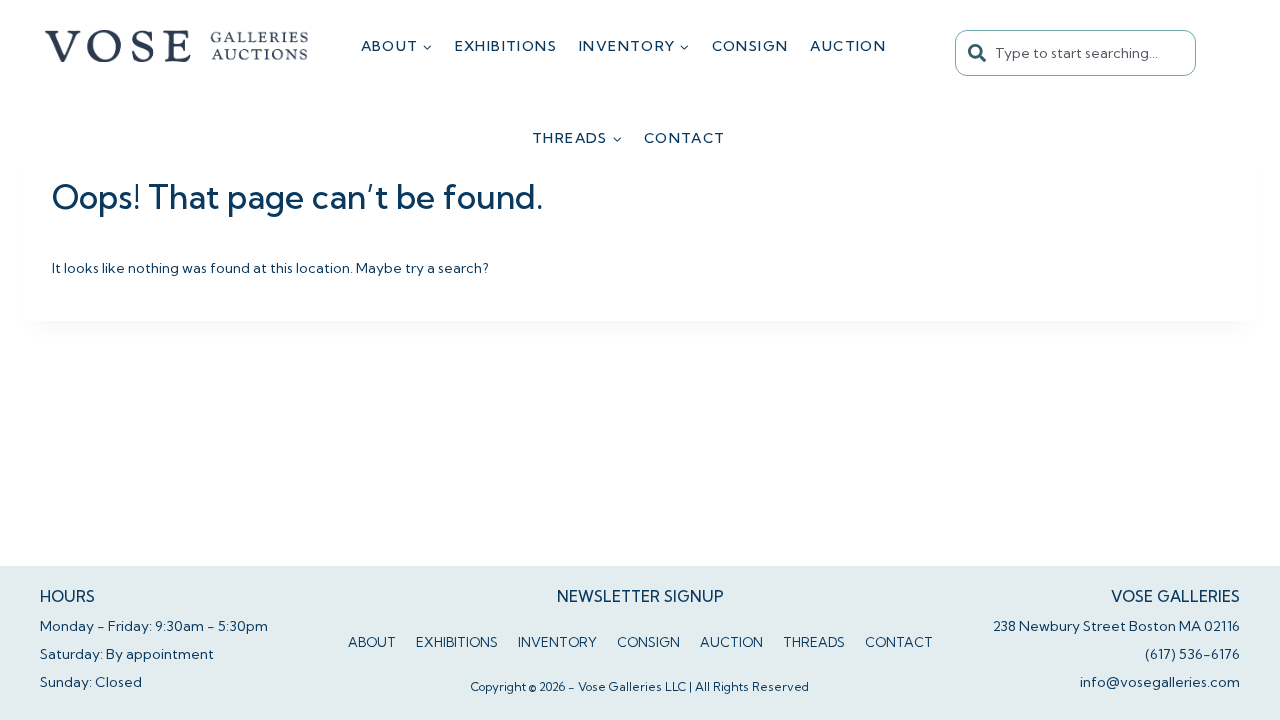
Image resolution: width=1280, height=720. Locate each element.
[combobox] (1075, 53)
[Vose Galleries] (177, 46)
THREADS (814, 642)
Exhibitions (506, 46)
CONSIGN (750, 46)
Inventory (557, 642)
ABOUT (372, 642)
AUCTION (848, 46)
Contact (685, 138)
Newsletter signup (640, 596)
